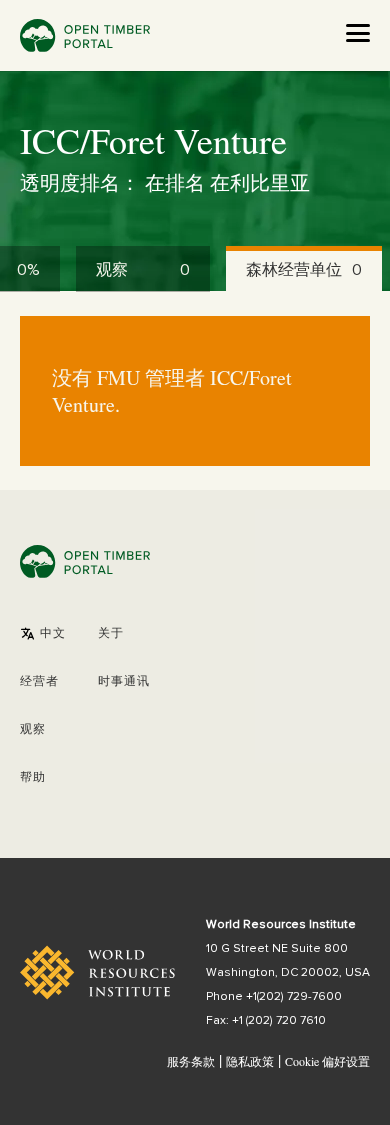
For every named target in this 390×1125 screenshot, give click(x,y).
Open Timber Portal (85, 35)
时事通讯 (124, 682)
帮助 (33, 778)
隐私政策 (250, 1061)
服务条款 (191, 1061)
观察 (33, 730)
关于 (111, 634)
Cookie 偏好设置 (327, 1062)
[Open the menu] (358, 33)
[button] (43, 634)
